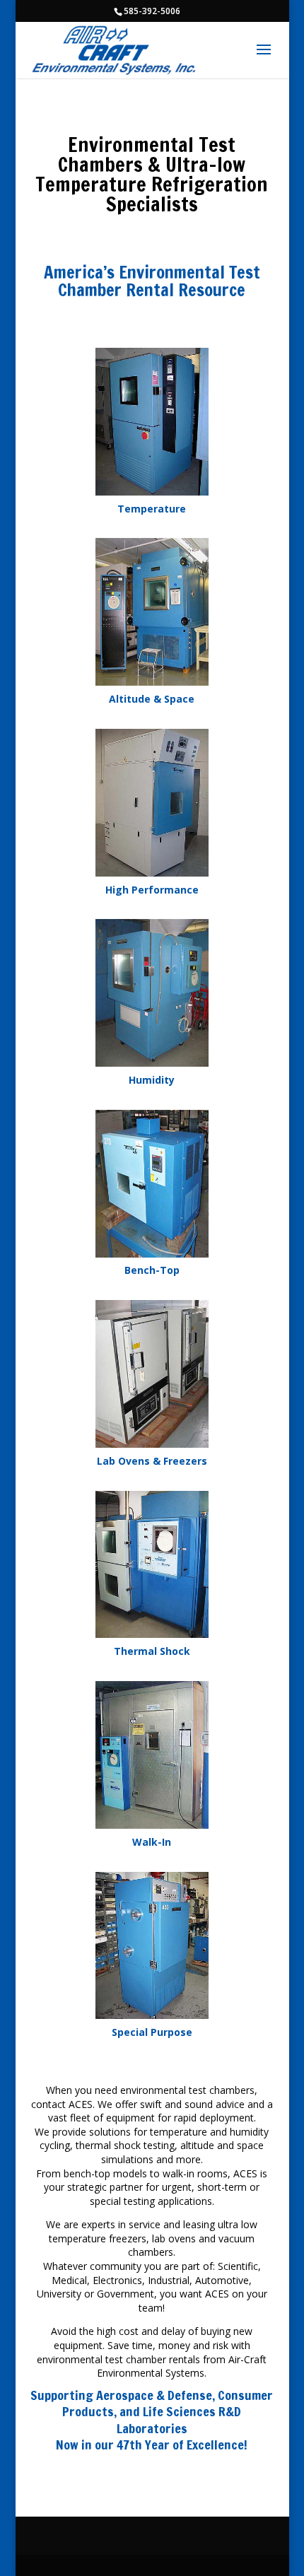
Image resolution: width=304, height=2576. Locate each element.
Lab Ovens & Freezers (152, 1461)
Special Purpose (152, 2032)
